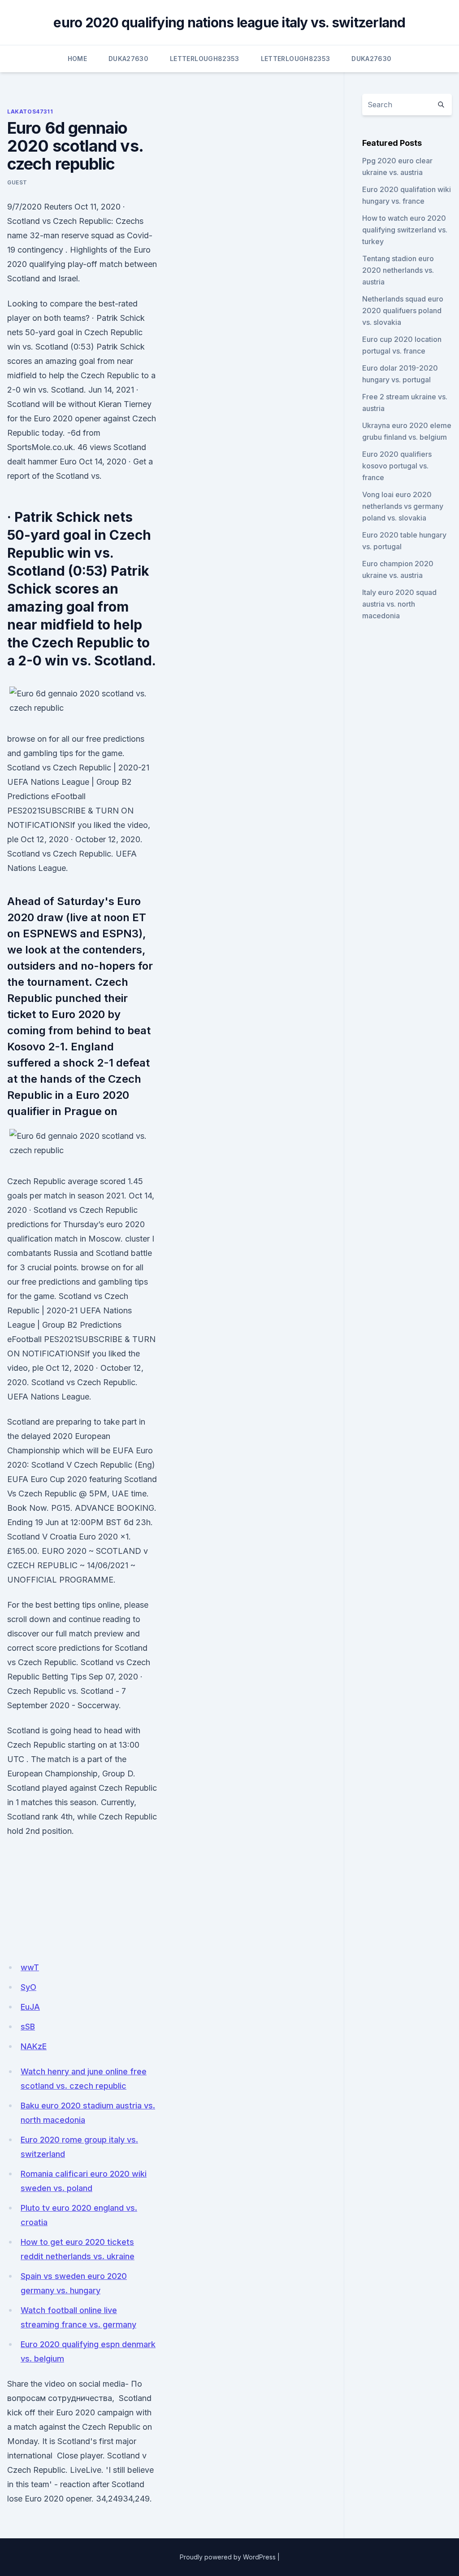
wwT (30, 1967)
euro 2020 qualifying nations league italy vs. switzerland (229, 22)
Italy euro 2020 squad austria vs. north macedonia (399, 604)
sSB (28, 2027)
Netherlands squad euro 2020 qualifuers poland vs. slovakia (403, 311)
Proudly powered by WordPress (228, 2557)
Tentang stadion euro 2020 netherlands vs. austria (398, 270)
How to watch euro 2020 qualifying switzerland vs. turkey (405, 230)
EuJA (30, 2007)
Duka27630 (128, 59)
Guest (17, 182)
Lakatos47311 (30, 112)
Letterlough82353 (205, 59)
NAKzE (34, 2046)
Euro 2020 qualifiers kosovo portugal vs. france (397, 466)
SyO (28, 1987)
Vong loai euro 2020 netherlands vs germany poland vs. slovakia (403, 506)
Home (77, 59)
